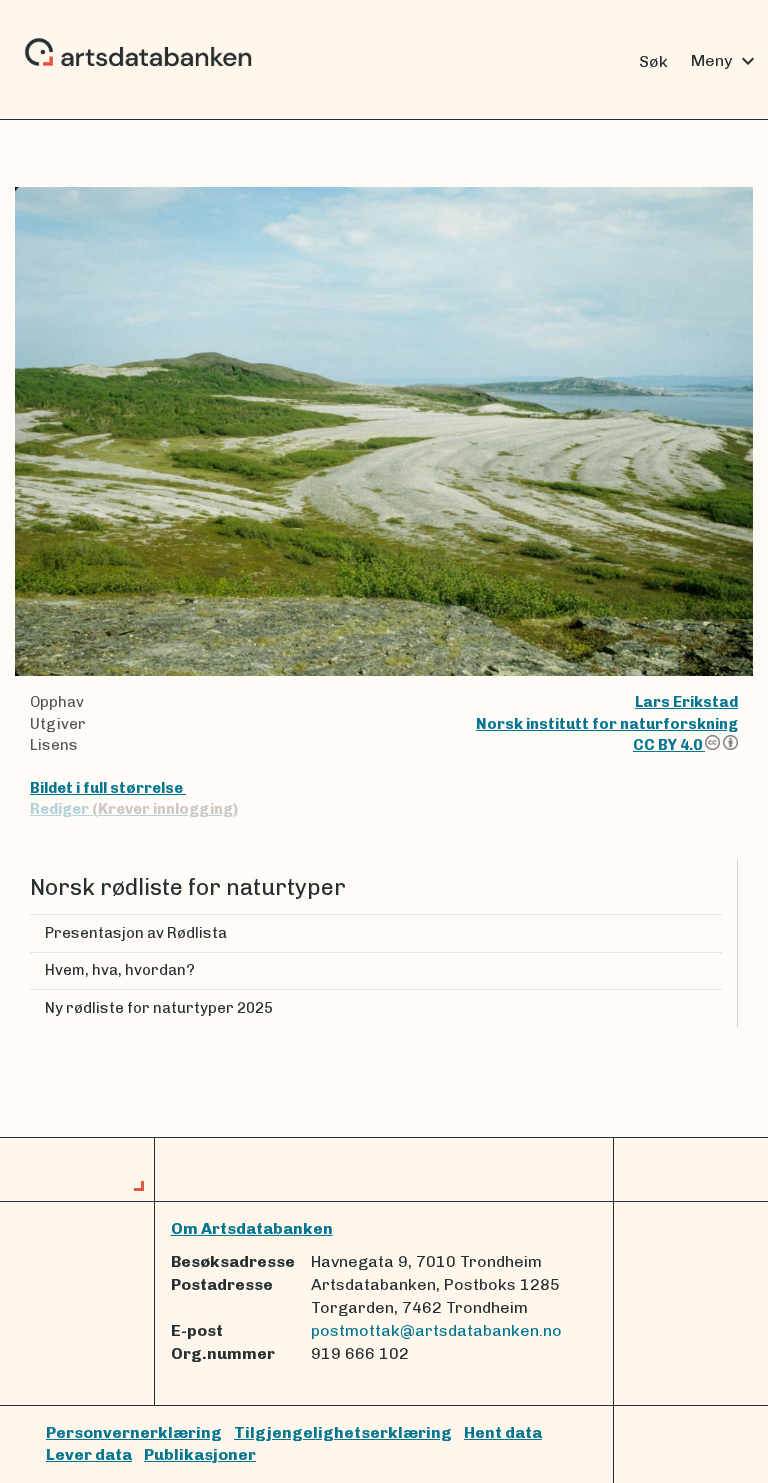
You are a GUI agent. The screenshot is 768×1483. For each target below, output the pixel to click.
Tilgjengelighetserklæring (343, 1432)
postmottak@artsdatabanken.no (436, 1330)
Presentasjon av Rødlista (136, 933)
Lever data (89, 1454)
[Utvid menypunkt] (714, 933)
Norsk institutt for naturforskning (607, 724)
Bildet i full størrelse (108, 788)
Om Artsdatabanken (252, 1228)
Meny (725, 61)
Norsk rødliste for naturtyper (188, 887)
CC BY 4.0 (669, 745)
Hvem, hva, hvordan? (120, 970)
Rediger (134, 809)
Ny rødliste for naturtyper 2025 (159, 1008)
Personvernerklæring (134, 1432)
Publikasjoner (200, 1454)
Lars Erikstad (686, 702)
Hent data (503, 1432)
